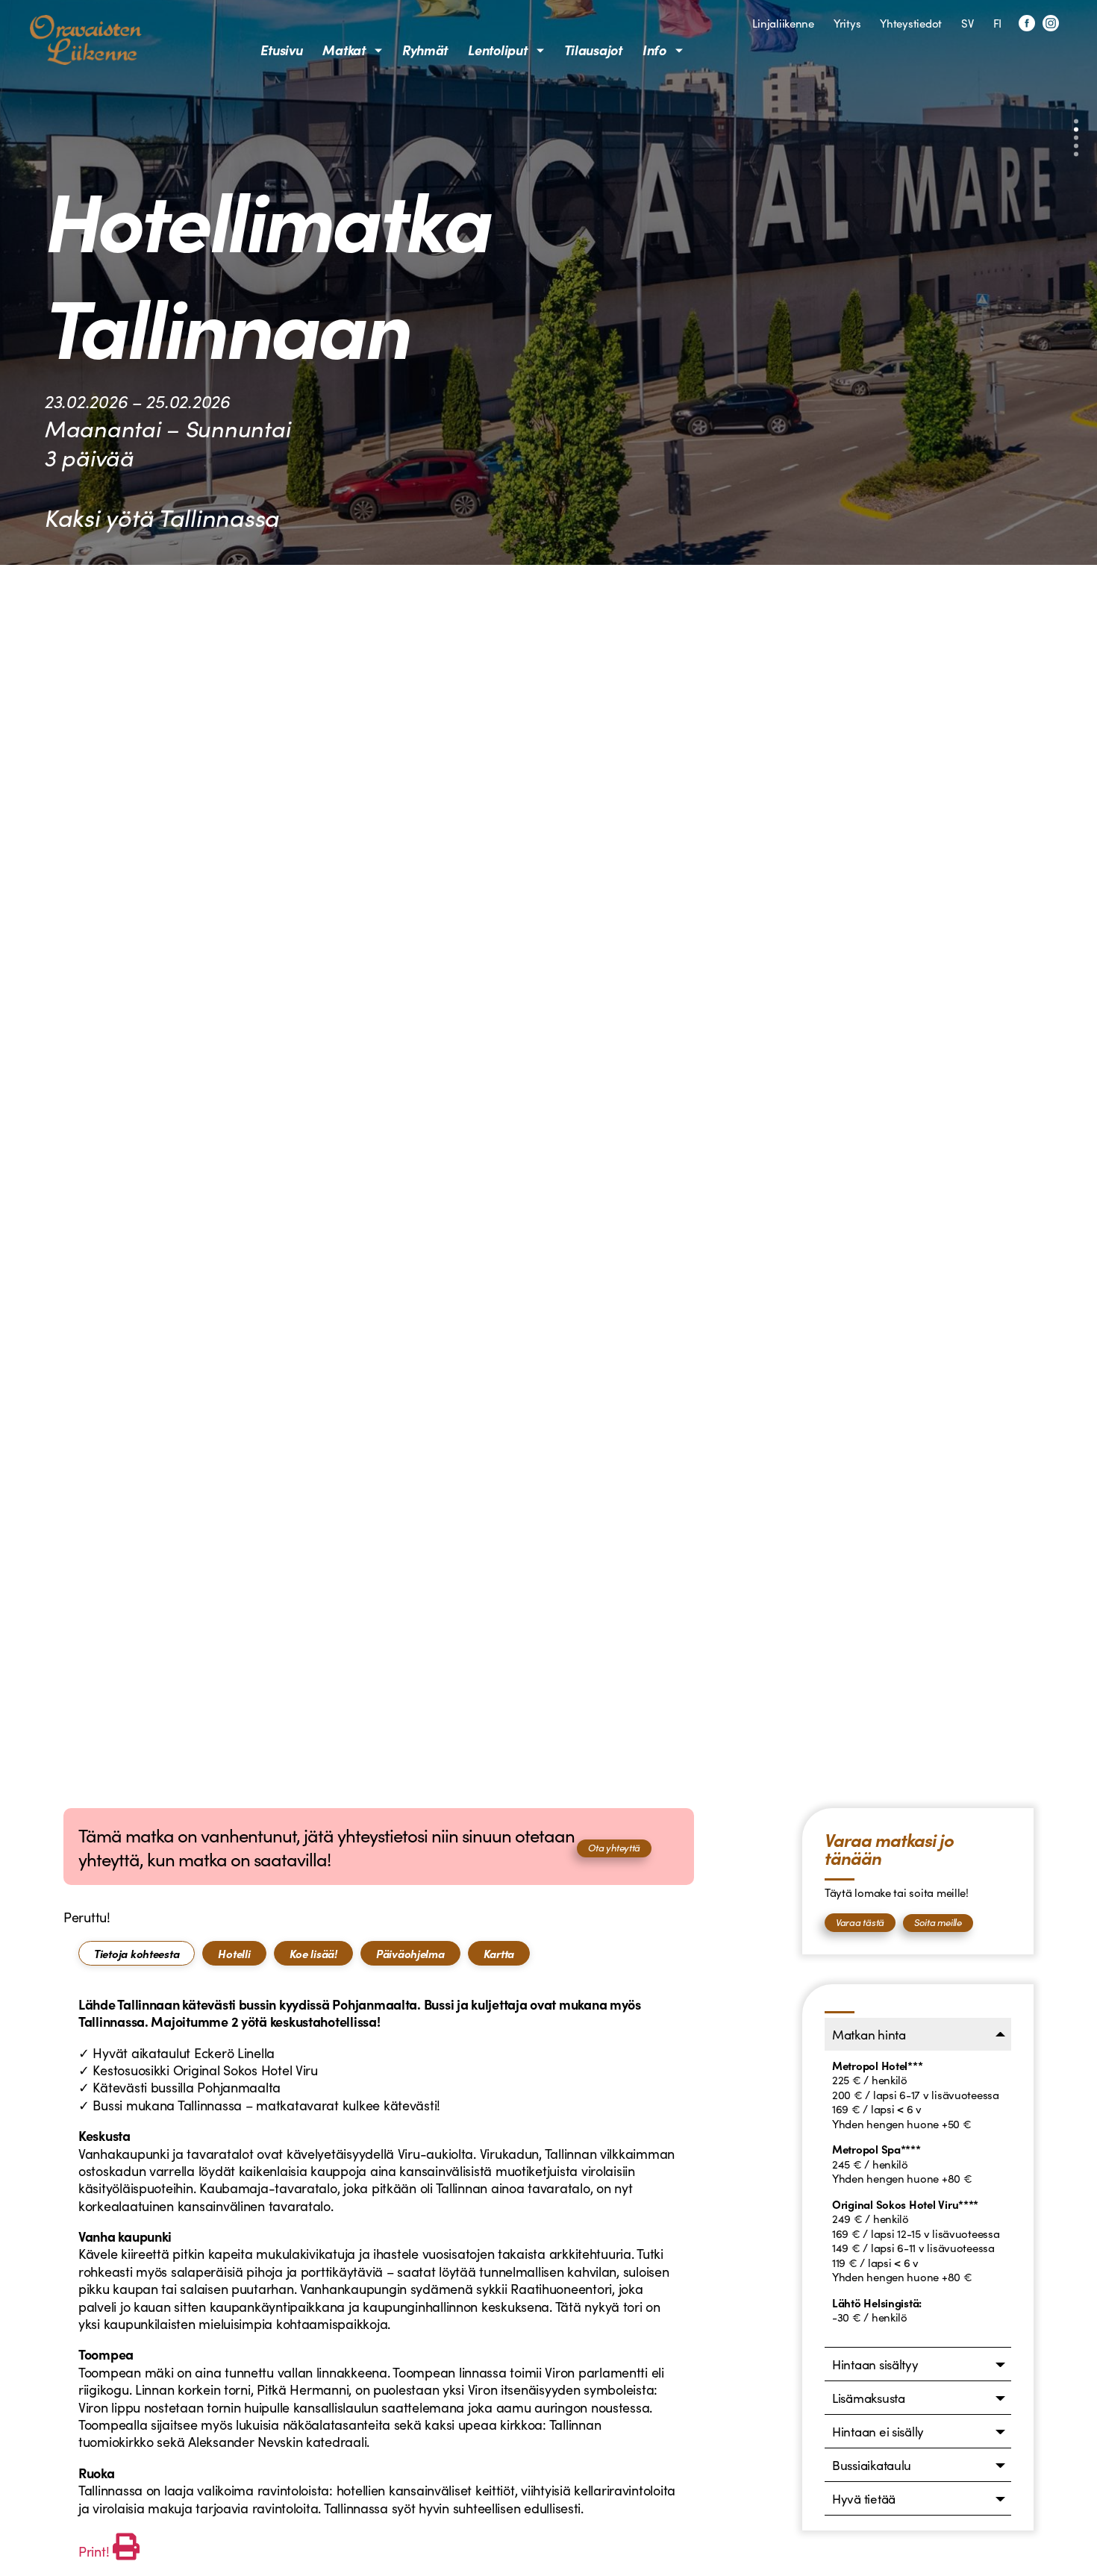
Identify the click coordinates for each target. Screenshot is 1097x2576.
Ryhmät (425, 50)
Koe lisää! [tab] (313, 1953)
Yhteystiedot (911, 23)
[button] (1076, 122)
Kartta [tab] (499, 1953)
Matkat (344, 50)
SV (967, 23)
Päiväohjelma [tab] (410, 1953)
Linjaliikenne (783, 23)
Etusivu (281, 50)
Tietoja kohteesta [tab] (137, 1953)
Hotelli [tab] (234, 1953)
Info (654, 50)
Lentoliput (497, 50)
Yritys (847, 23)
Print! (94, 2551)
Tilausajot (593, 50)
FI (997, 23)
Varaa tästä (860, 1922)
